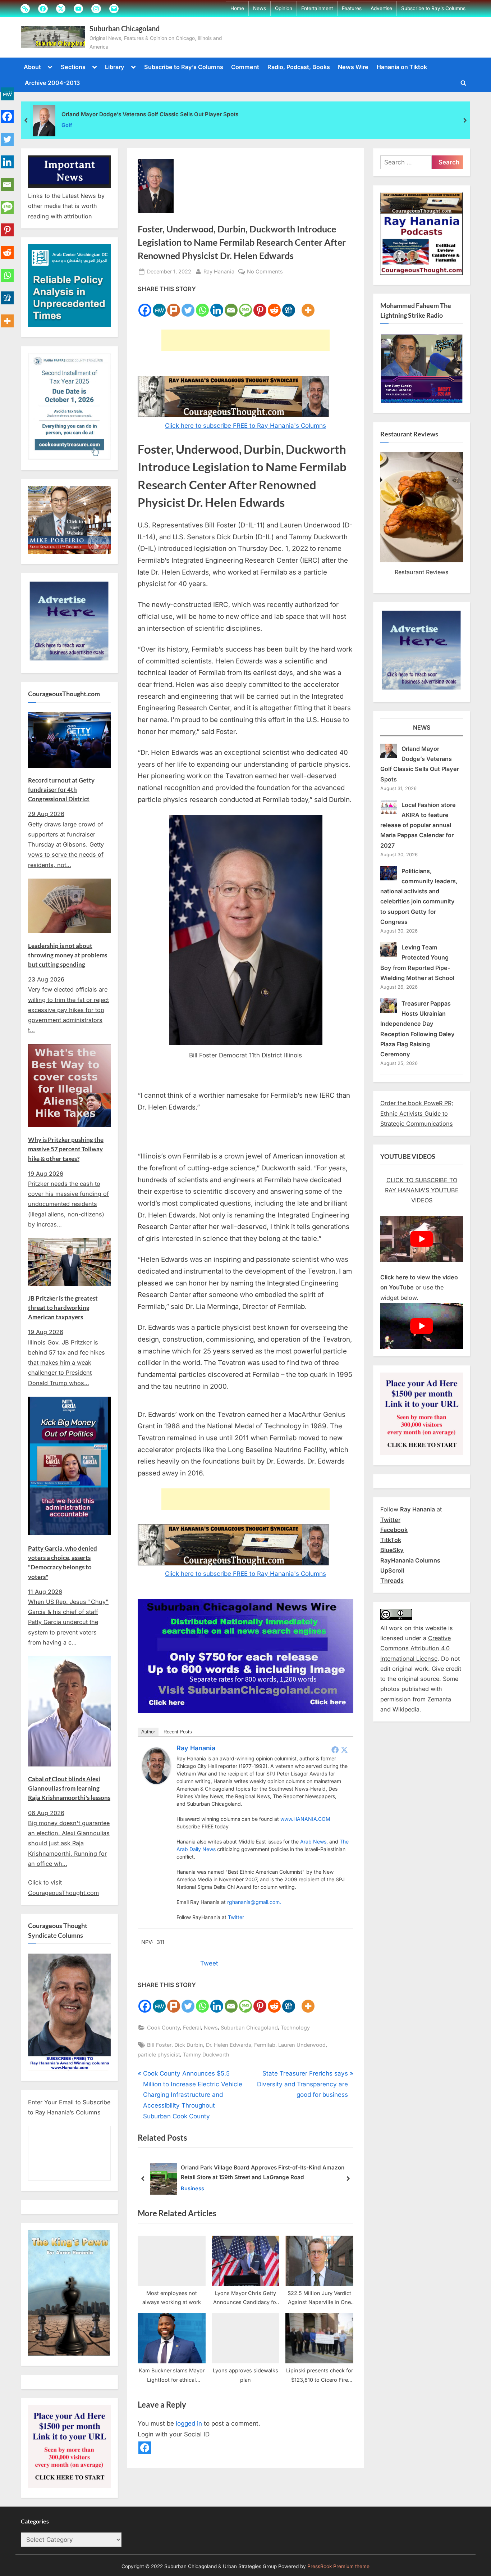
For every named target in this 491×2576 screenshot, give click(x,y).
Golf (67, 125)
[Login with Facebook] (145, 2448)
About (32, 67)
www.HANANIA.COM (305, 1819)
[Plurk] (174, 306)
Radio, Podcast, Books (299, 67)
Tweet (209, 1963)
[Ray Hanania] (156, 1782)
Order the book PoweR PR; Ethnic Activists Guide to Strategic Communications (417, 1113)
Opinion (284, 8)
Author (148, 1732)
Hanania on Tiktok (402, 67)
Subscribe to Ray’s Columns (433, 8)
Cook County (164, 2028)
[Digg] (289, 306)
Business (192, 2188)
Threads (392, 1580)
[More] (308, 306)
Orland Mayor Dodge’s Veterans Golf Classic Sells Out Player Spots (150, 114)
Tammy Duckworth (206, 2055)
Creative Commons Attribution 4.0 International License (416, 1648)
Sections (73, 67)
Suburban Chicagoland (125, 28)
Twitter (236, 1917)
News (260, 8)
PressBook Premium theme (338, 2567)
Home (237, 8)
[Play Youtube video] (422, 1239)
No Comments (265, 272)
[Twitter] (188, 306)
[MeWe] (159, 306)
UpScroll (392, 1570)
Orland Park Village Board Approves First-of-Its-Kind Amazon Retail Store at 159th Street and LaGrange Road (263, 2173)
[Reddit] (274, 306)
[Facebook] (145, 306)
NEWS (422, 727)
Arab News (313, 1842)
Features (352, 8)
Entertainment (317, 8)
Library (115, 67)
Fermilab (265, 2045)
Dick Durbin (189, 2045)
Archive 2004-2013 (52, 83)
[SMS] (245, 306)
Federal (192, 2028)
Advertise (381, 8)
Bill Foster (159, 2045)
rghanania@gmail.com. (254, 1902)
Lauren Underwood (302, 2045)
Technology (295, 2028)
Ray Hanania (219, 271)
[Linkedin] (217, 306)
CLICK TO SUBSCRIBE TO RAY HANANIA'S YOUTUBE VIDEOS (422, 1190)
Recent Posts (178, 1732)
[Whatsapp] (202, 306)
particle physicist (159, 2055)
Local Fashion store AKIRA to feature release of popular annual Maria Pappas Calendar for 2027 (418, 825)
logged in (189, 2423)
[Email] (231, 306)
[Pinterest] (260, 306)
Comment (245, 67)
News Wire (353, 67)
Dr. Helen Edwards (229, 2045)
